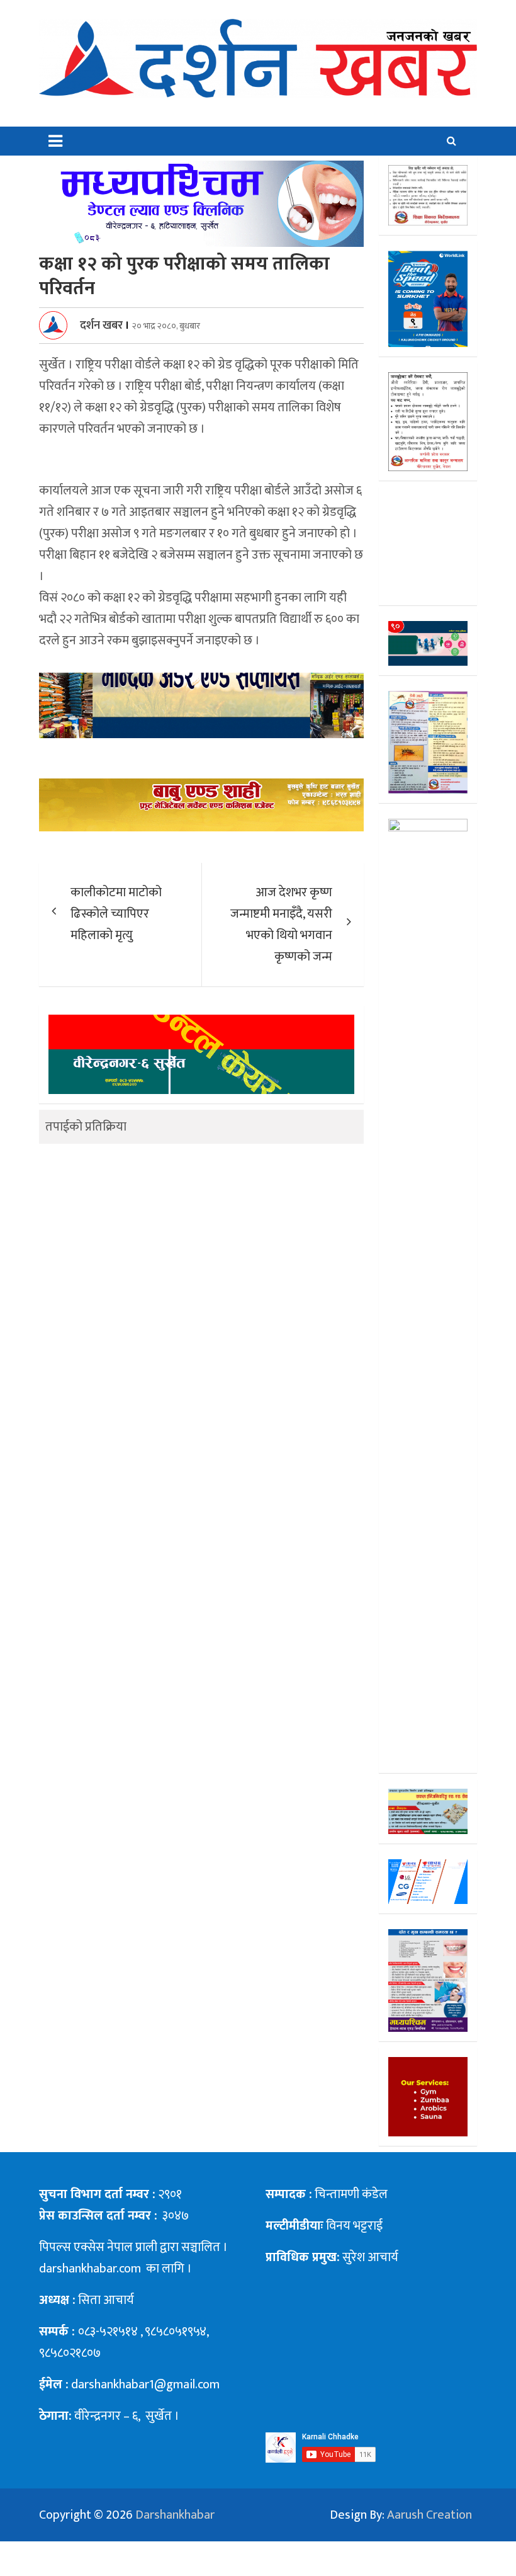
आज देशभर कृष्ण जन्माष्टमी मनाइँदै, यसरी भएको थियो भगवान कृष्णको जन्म (281, 925)
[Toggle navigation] (55, 141)
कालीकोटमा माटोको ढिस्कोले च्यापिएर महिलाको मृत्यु (116, 914)
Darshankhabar (175, 2515)
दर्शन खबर (101, 326)
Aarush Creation (429, 2515)
